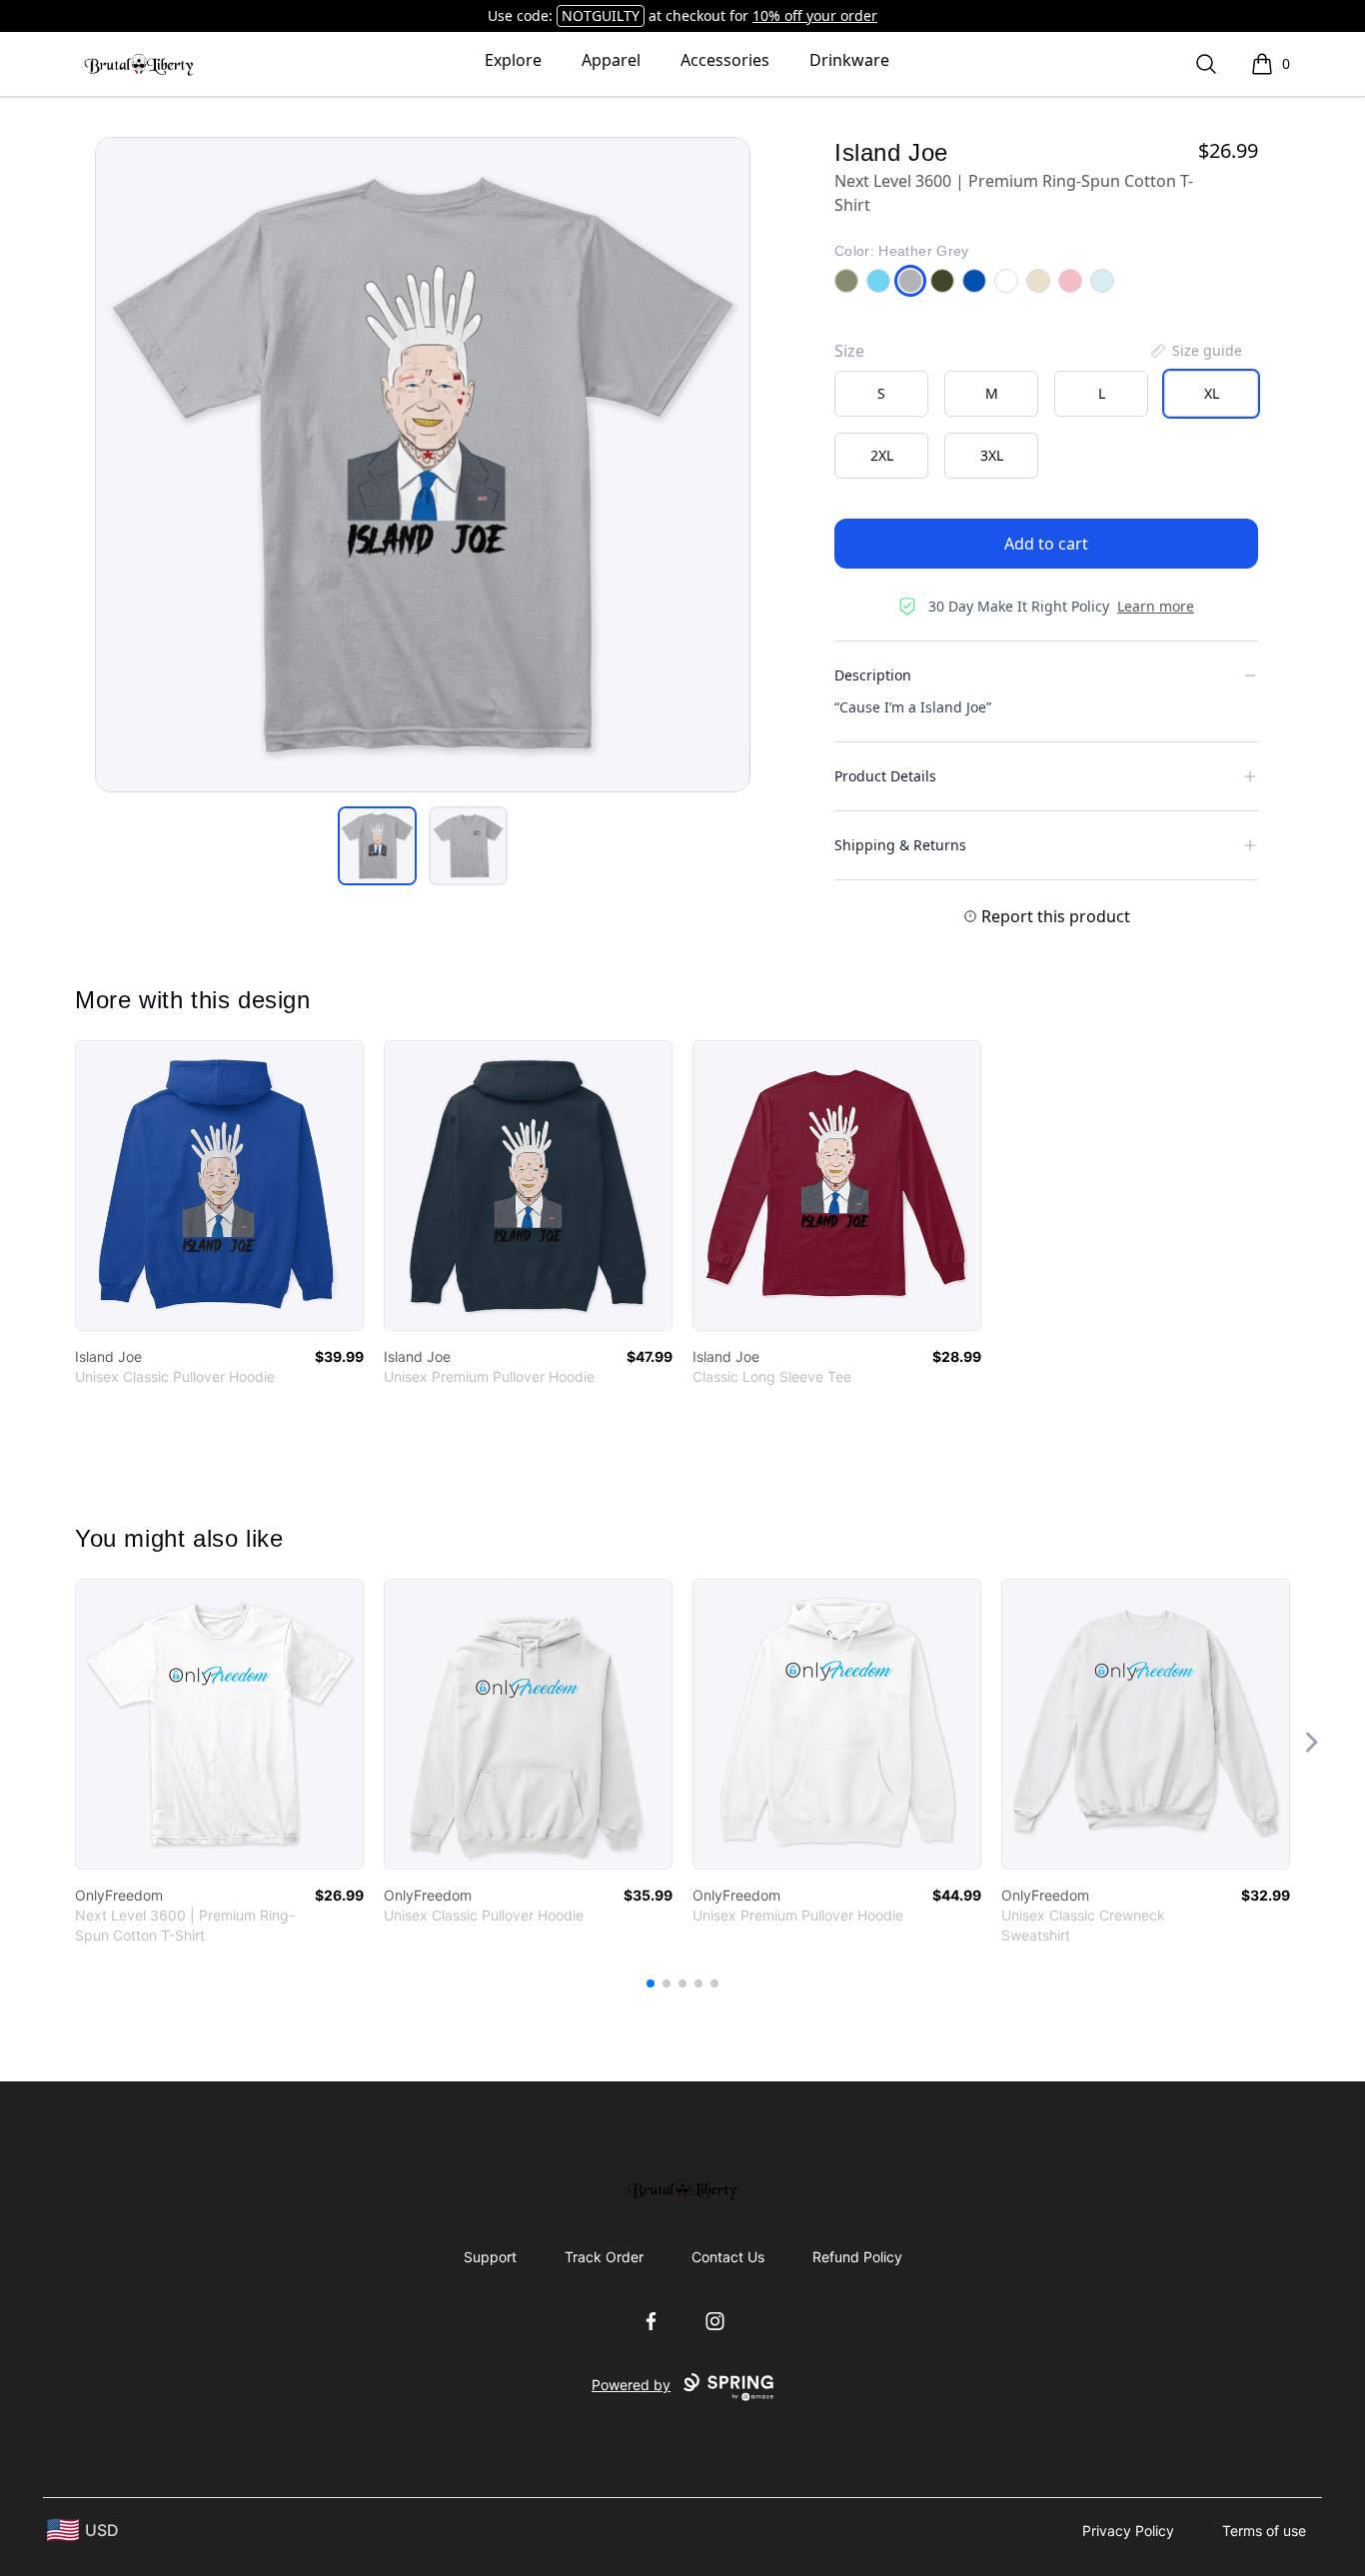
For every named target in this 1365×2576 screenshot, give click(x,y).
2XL (882, 455)
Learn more (1156, 606)
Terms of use (1264, 2531)
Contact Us (728, 2257)
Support (490, 2257)
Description (873, 675)
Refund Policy (857, 2257)
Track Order (604, 2257)
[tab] (377, 846)
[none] (1195, 351)
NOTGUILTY (601, 15)
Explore (513, 60)
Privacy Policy (1128, 2531)
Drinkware (849, 60)
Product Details (885, 776)
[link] (219, 1186)
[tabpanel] (423, 465)
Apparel (611, 60)
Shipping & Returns (900, 845)
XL (1212, 393)
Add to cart (1046, 544)
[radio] (881, 394)
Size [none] (849, 351)
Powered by (631, 2385)
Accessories (725, 60)
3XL (992, 455)
